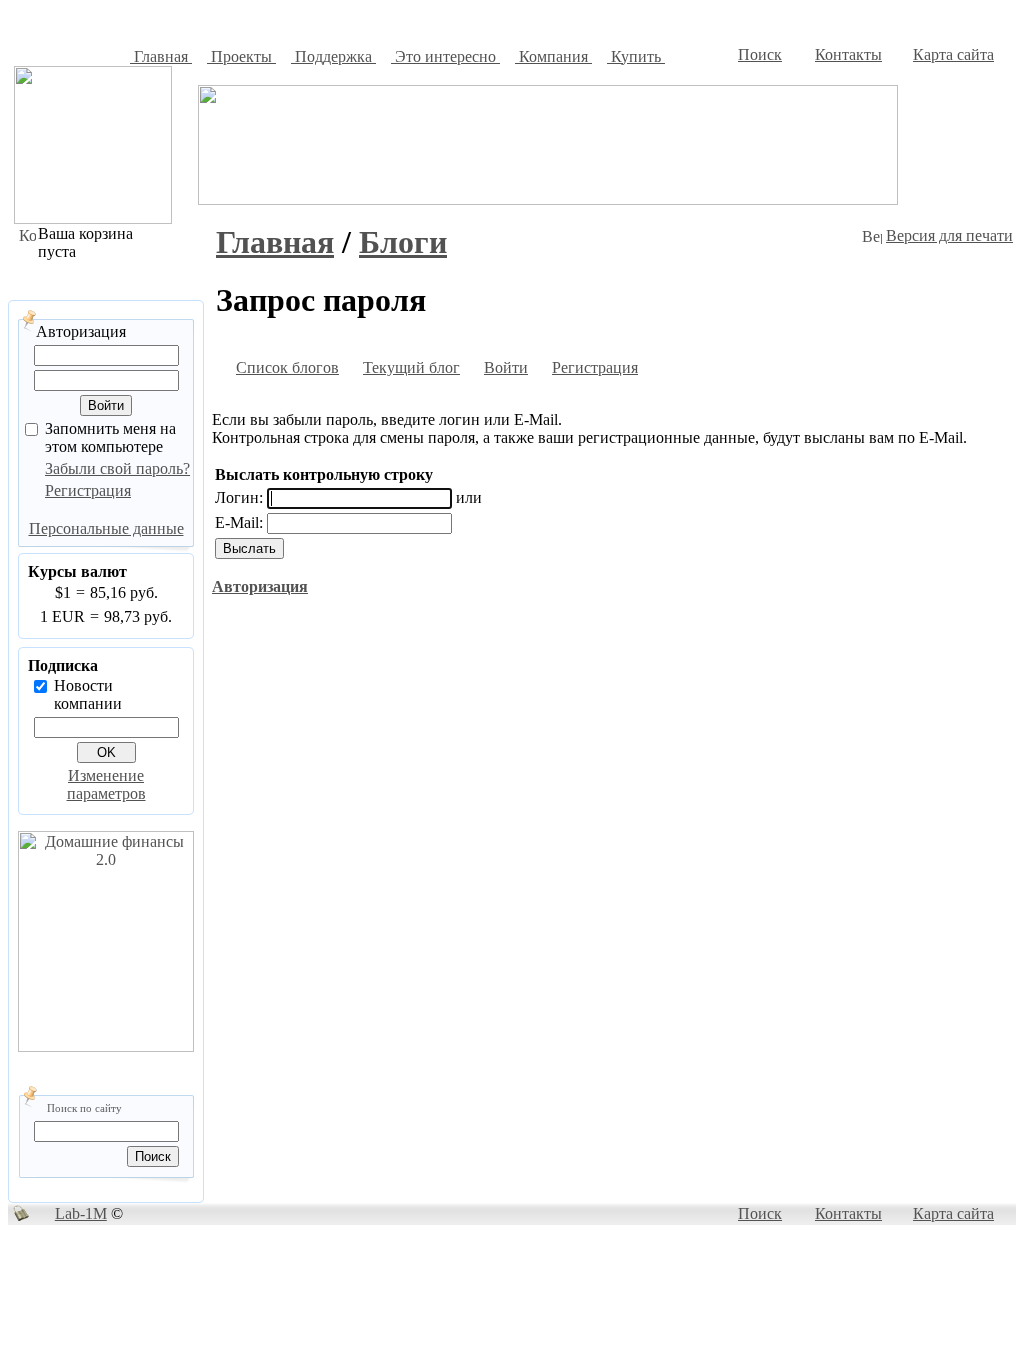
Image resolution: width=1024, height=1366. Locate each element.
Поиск (760, 54)
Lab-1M (81, 1213)
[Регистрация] (540, 370)
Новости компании (88, 694)
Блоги (403, 242)
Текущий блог (411, 367)
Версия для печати (949, 235)
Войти (506, 367)
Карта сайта (953, 54)
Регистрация (88, 490)
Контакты (848, 54)
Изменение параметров (106, 784)
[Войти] (472, 370)
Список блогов (287, 367)
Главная (275, 242)
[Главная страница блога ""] (351, 370)
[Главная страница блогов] (224, 370)
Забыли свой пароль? (117, 468)
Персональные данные (106, 528)
